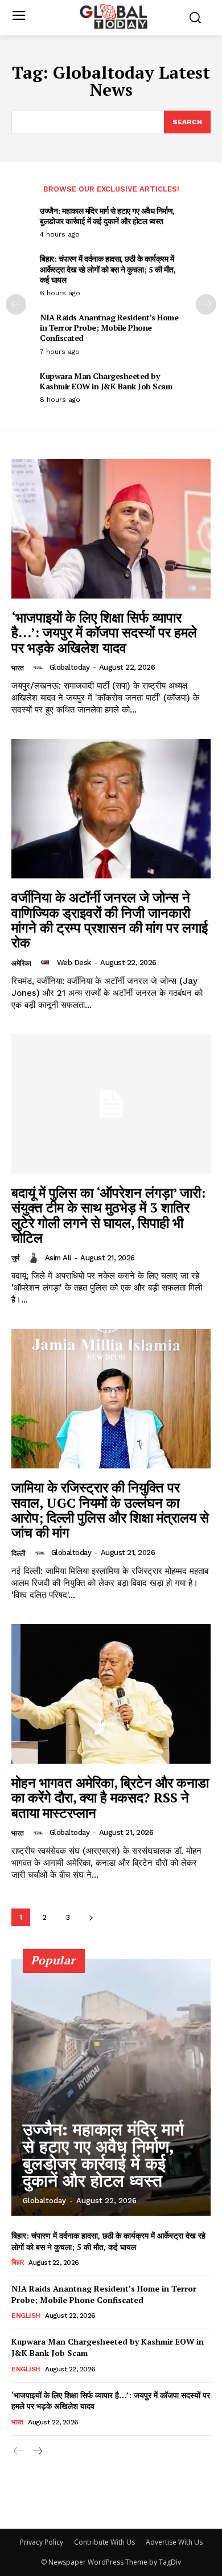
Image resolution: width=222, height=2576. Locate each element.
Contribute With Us (104, 2542)
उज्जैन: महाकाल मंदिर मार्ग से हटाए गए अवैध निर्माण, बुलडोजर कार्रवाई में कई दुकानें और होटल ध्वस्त (107, 216)
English (26, 2315)
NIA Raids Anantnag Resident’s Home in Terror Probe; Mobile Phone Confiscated (109, 327)
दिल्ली (18, 1553)
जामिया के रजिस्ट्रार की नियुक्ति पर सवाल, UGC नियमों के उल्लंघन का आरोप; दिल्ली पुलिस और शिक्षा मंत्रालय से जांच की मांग (110, 1510)
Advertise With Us (174, 2542)
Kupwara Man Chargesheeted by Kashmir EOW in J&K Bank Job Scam (106, 381)
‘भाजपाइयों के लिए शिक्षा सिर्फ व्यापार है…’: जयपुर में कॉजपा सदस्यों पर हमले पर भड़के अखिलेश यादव (104, 632)
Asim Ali (58, 1258)
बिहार (18, 2262)
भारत (18, 668)
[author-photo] (40, 668)
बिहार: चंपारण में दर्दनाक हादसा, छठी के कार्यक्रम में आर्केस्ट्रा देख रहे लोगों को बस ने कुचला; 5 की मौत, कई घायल (108, 269)
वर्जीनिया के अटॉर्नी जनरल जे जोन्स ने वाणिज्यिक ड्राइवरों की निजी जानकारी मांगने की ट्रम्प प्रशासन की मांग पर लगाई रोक (110, 920)
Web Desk (74, 963)
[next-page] (206, 304)
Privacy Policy (42, 2542)
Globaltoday (70, 667)
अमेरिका (21, 963)
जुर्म (15, 1258)
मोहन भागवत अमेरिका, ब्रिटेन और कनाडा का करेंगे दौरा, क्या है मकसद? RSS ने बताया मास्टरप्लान (110, 1798)
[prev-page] (16, 304)
